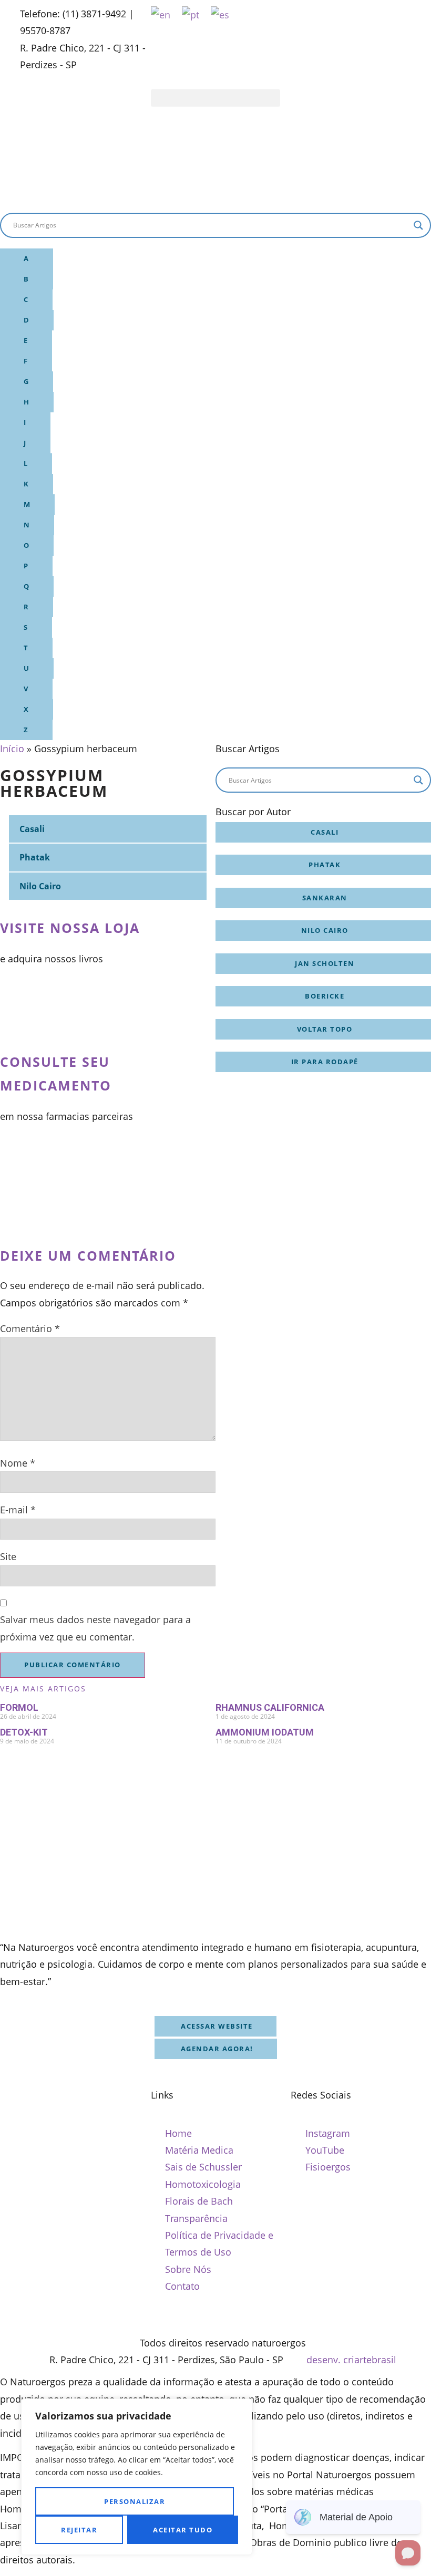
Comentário (30, 1328)
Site (8, 1556)
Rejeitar (79, 2530)
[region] (137, 2477)
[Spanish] (220, 14)
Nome (18, 1463)
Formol (19, 1707)
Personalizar (135, 2501)
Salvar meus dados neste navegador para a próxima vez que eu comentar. (95, 1628)
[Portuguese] (191, 14)
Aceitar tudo (183, 2530)
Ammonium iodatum (265, 1732)
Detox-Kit (24, 1732)
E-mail (18, 1510)
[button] (216, 98)
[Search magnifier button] (418, 225)
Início (12, 749)
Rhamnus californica (270, 1707)
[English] (161, 14)
